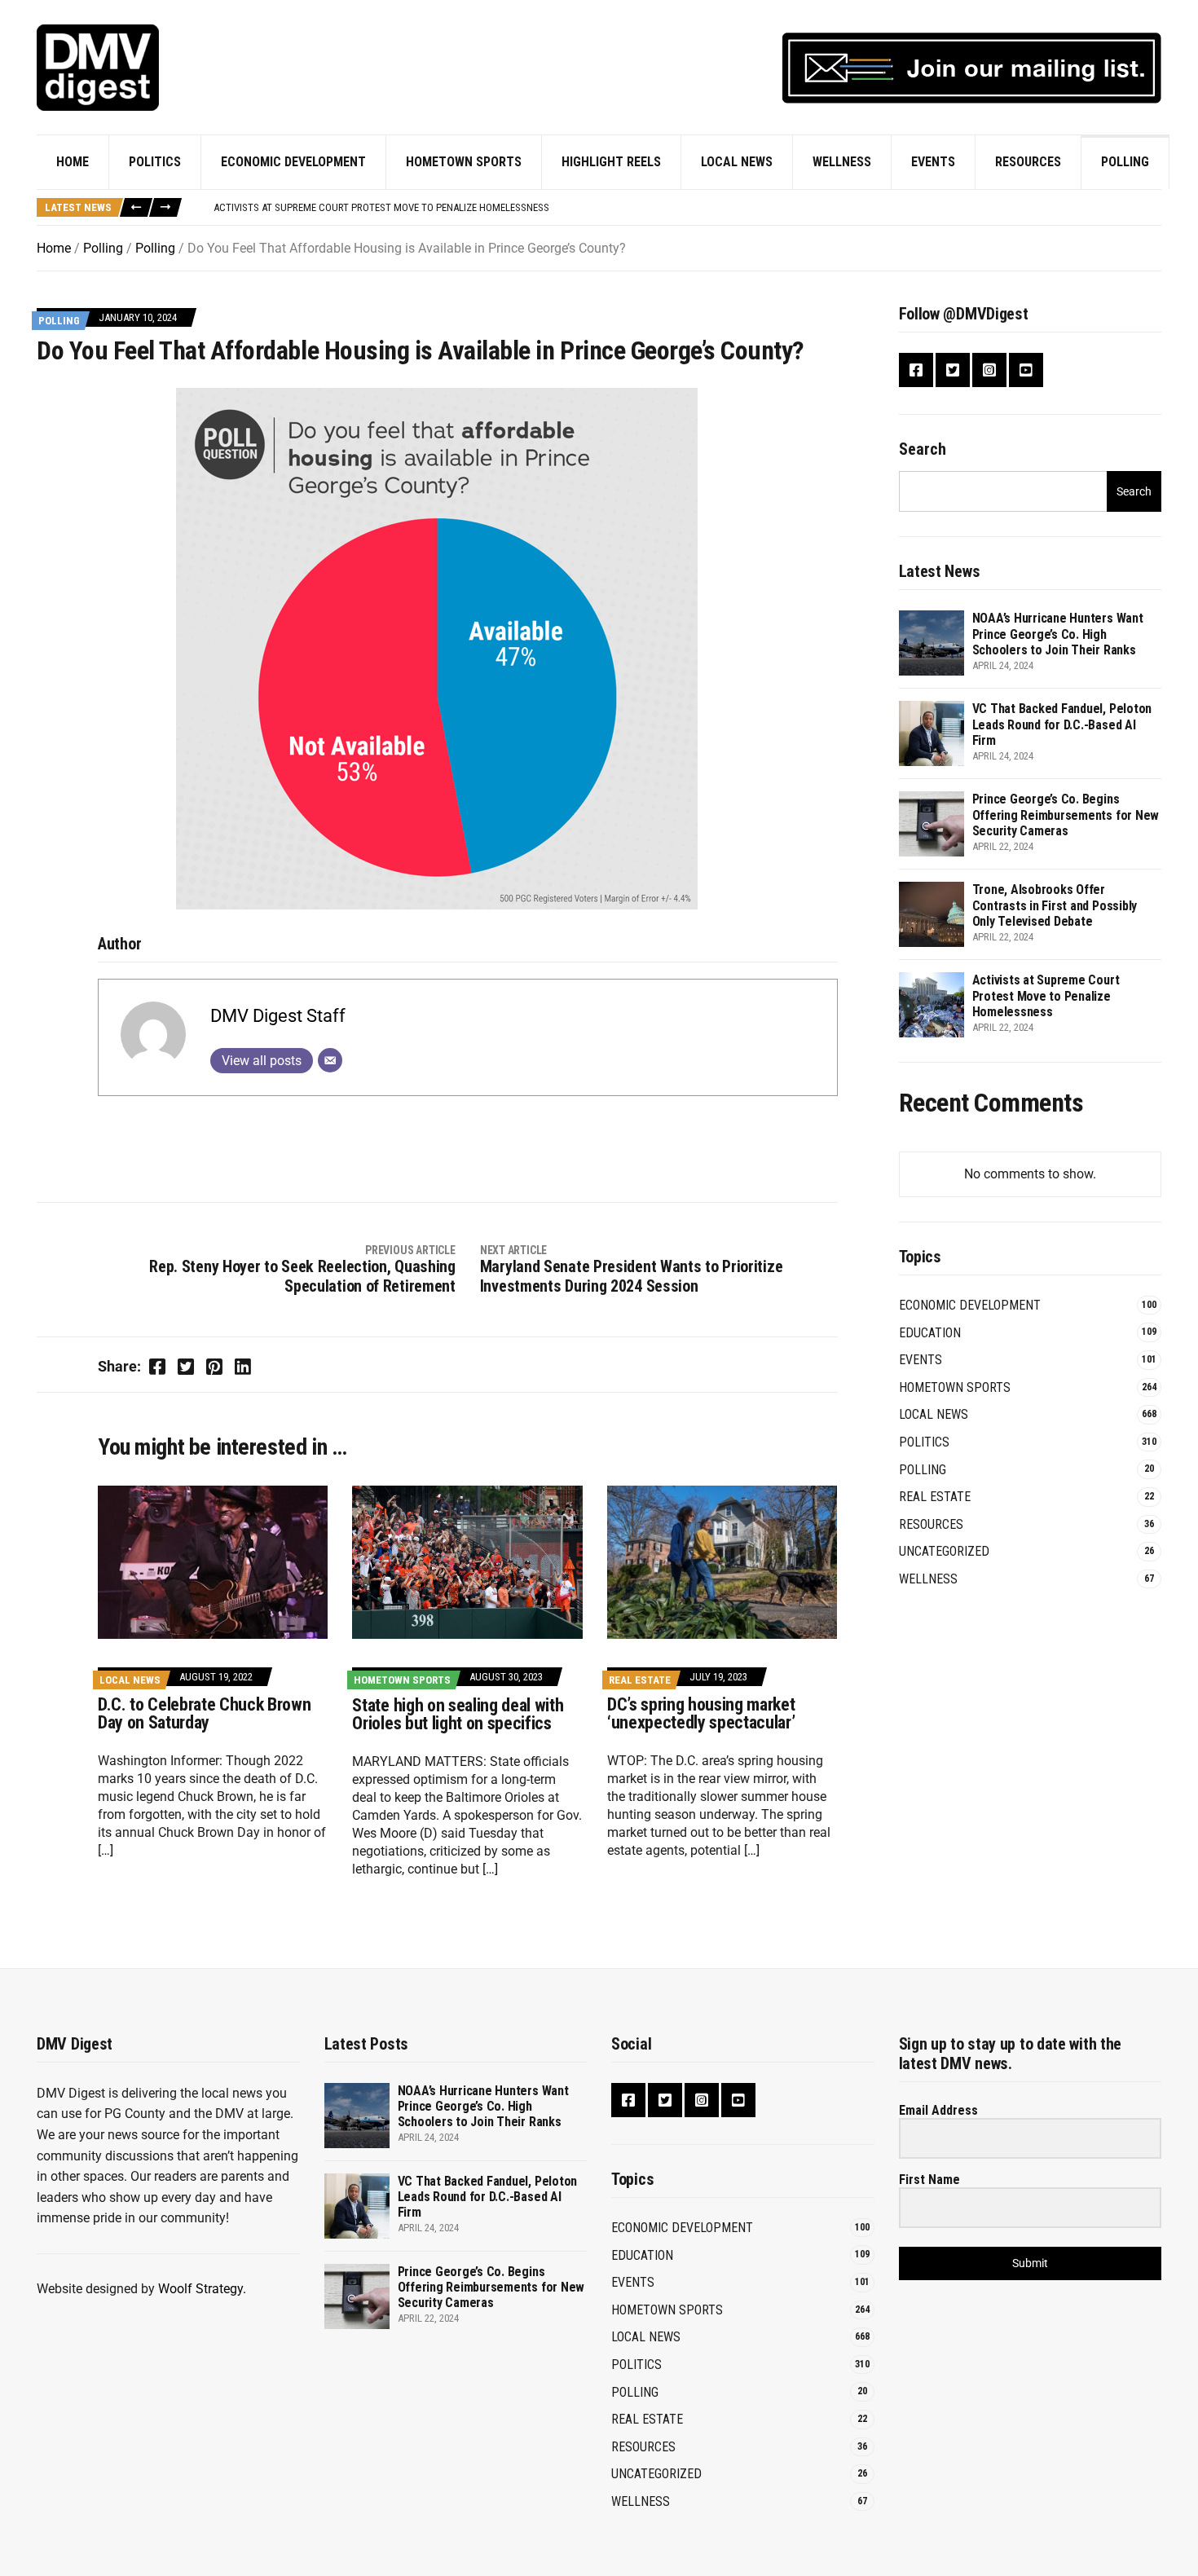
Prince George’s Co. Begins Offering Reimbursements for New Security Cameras (1066, 815)
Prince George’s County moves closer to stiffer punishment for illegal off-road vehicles (436, 211)
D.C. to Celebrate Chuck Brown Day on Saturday (204, 1713)
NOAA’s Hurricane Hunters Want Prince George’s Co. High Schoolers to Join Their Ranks (1058, 634)
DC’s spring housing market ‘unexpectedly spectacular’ (701, 1713)
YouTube (1026, 370)
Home (73, 162)
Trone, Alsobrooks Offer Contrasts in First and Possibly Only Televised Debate (1055, 905)
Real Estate (640, 1680)
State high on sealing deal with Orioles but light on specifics (458, 1714)
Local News (737, 162)
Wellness (842, 162)
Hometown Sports (464, 162)
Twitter (953, 370)
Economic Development (293, 162)
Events (933, 162)
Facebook (916, 370)
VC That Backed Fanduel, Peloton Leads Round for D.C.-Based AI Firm (1062, 724)
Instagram (989, 370)
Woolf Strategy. (202, 2289)
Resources (1028, 162)
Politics (155, 162)
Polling (1125, 162)
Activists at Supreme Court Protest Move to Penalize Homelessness (1046, 995)
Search (923, 449)
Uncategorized (944, 1551)
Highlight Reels (611, 162)
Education (930, 1333)
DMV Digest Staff (278, 1016)
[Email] (330, 1060)
